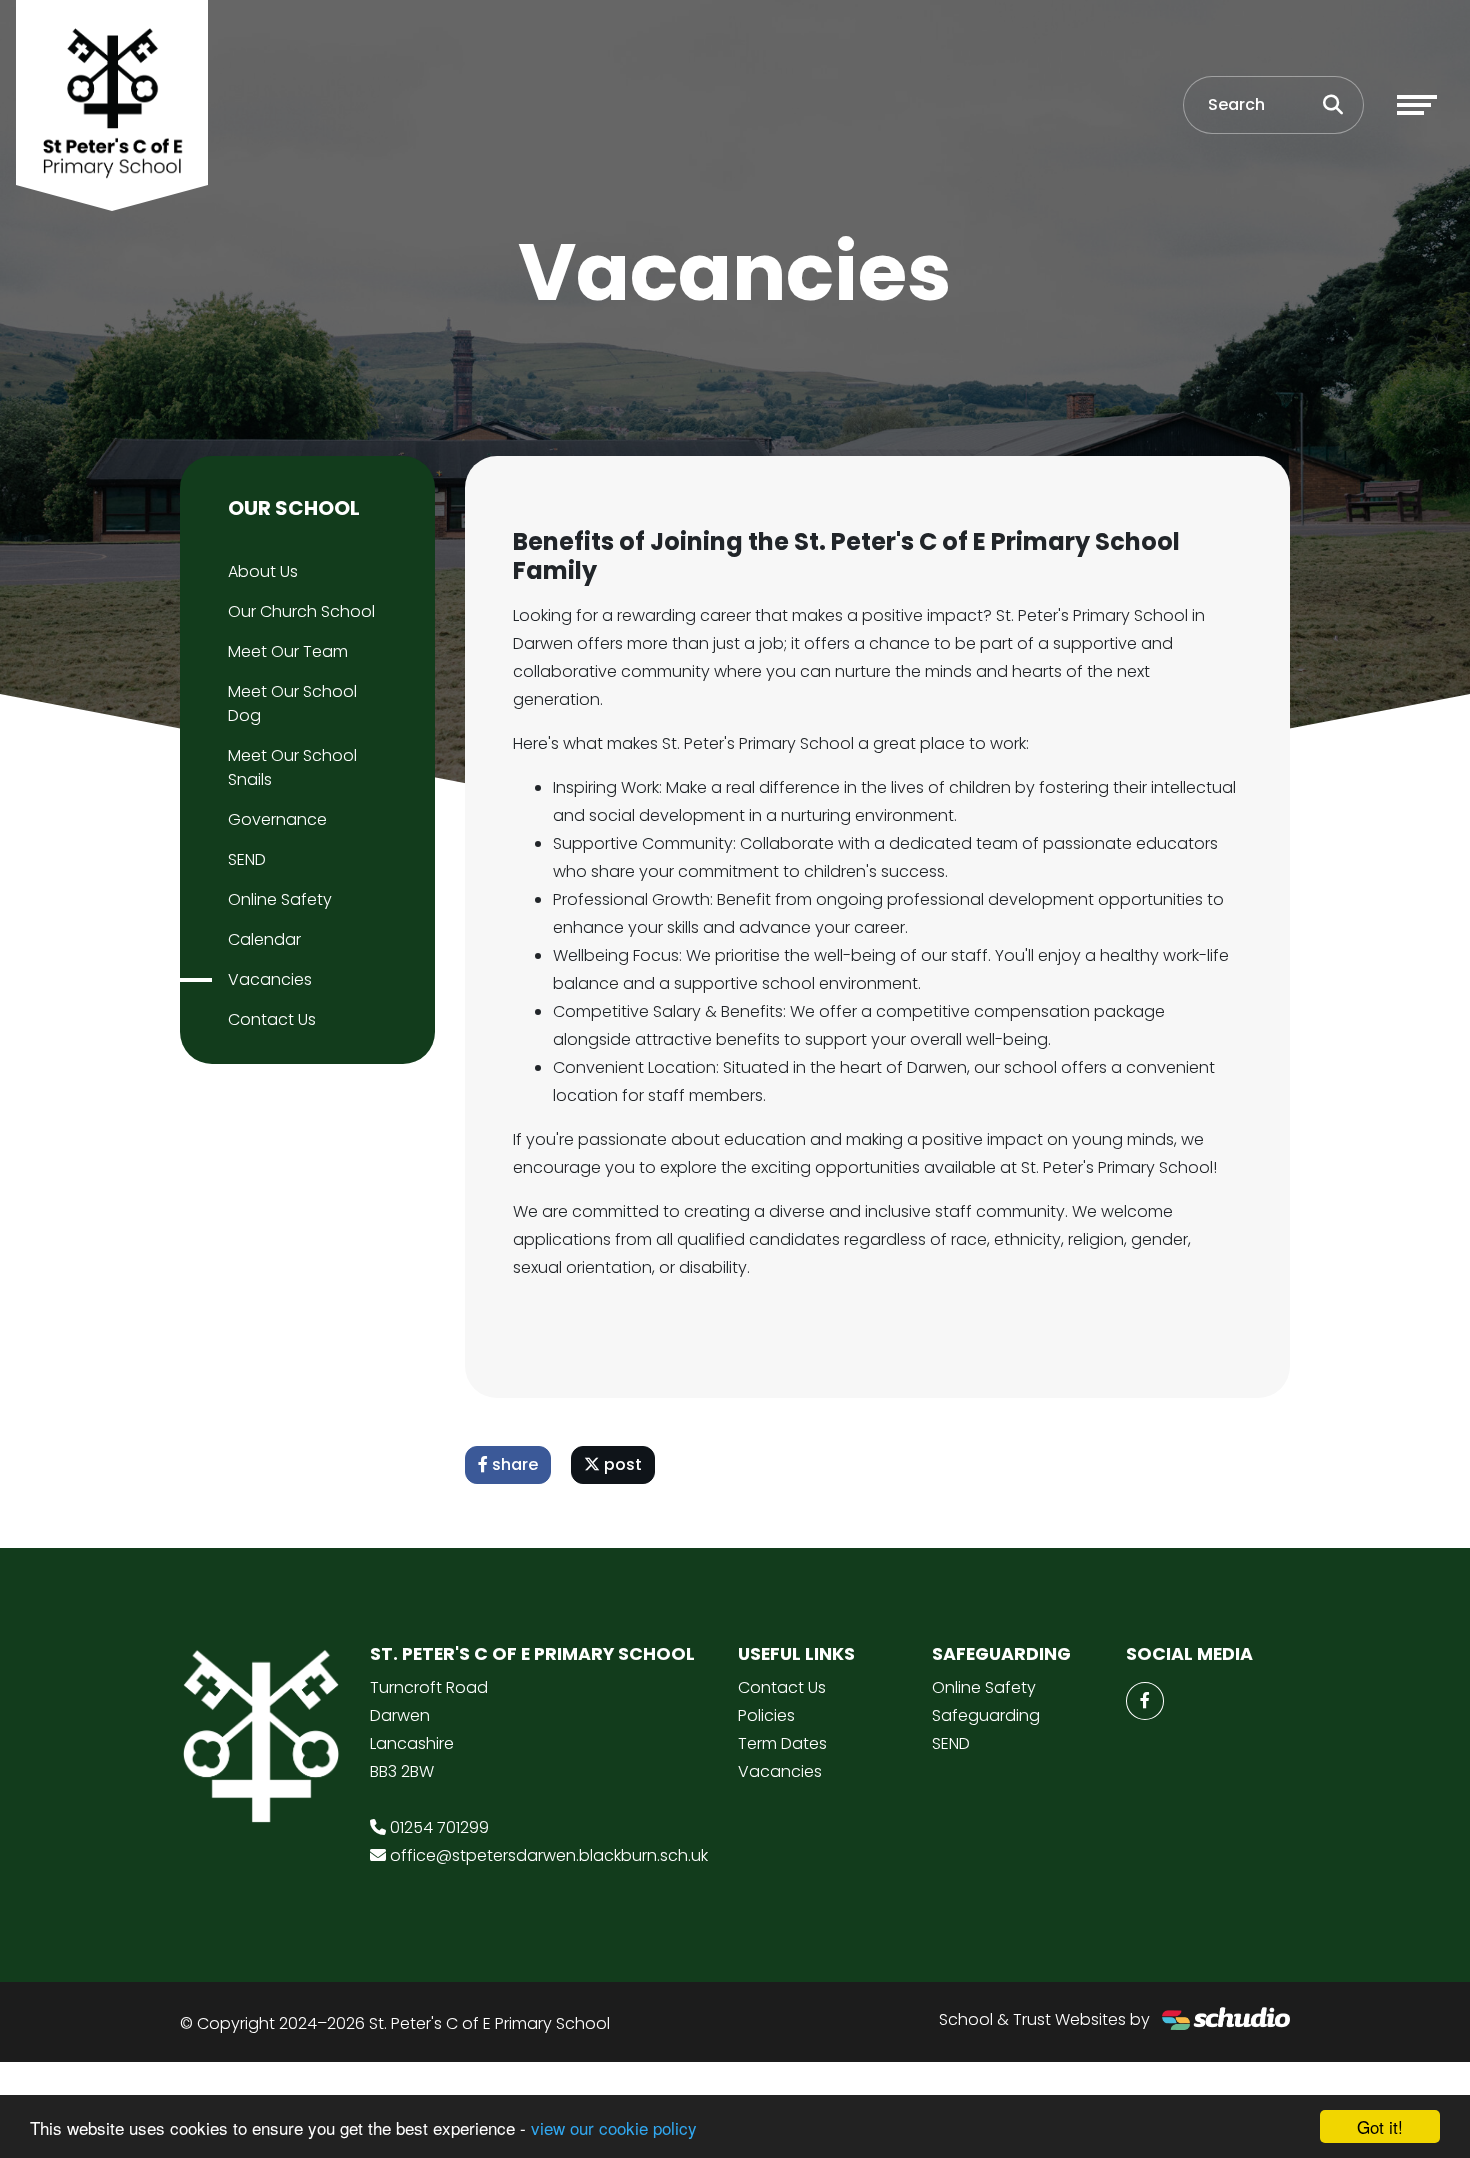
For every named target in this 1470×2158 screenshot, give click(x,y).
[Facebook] (1145, 1701)
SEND (247, 859)
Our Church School (301, 611)
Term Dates (782, 1743)
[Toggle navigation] (1417, 105)
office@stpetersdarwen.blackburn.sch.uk (549, 1855)
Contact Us (272, 1019)
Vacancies (270, 979)
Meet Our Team (288, 651)
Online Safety (280, 899)
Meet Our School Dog (292, 703)
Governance (277, 819)
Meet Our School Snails (292, 767)
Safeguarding (986, 1715)
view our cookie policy (614, 2127)
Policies (766, 1715)
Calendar (264, 939)
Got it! (1380, 2126)
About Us (263, 571)
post (621, 1464)
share (513, 1464)
